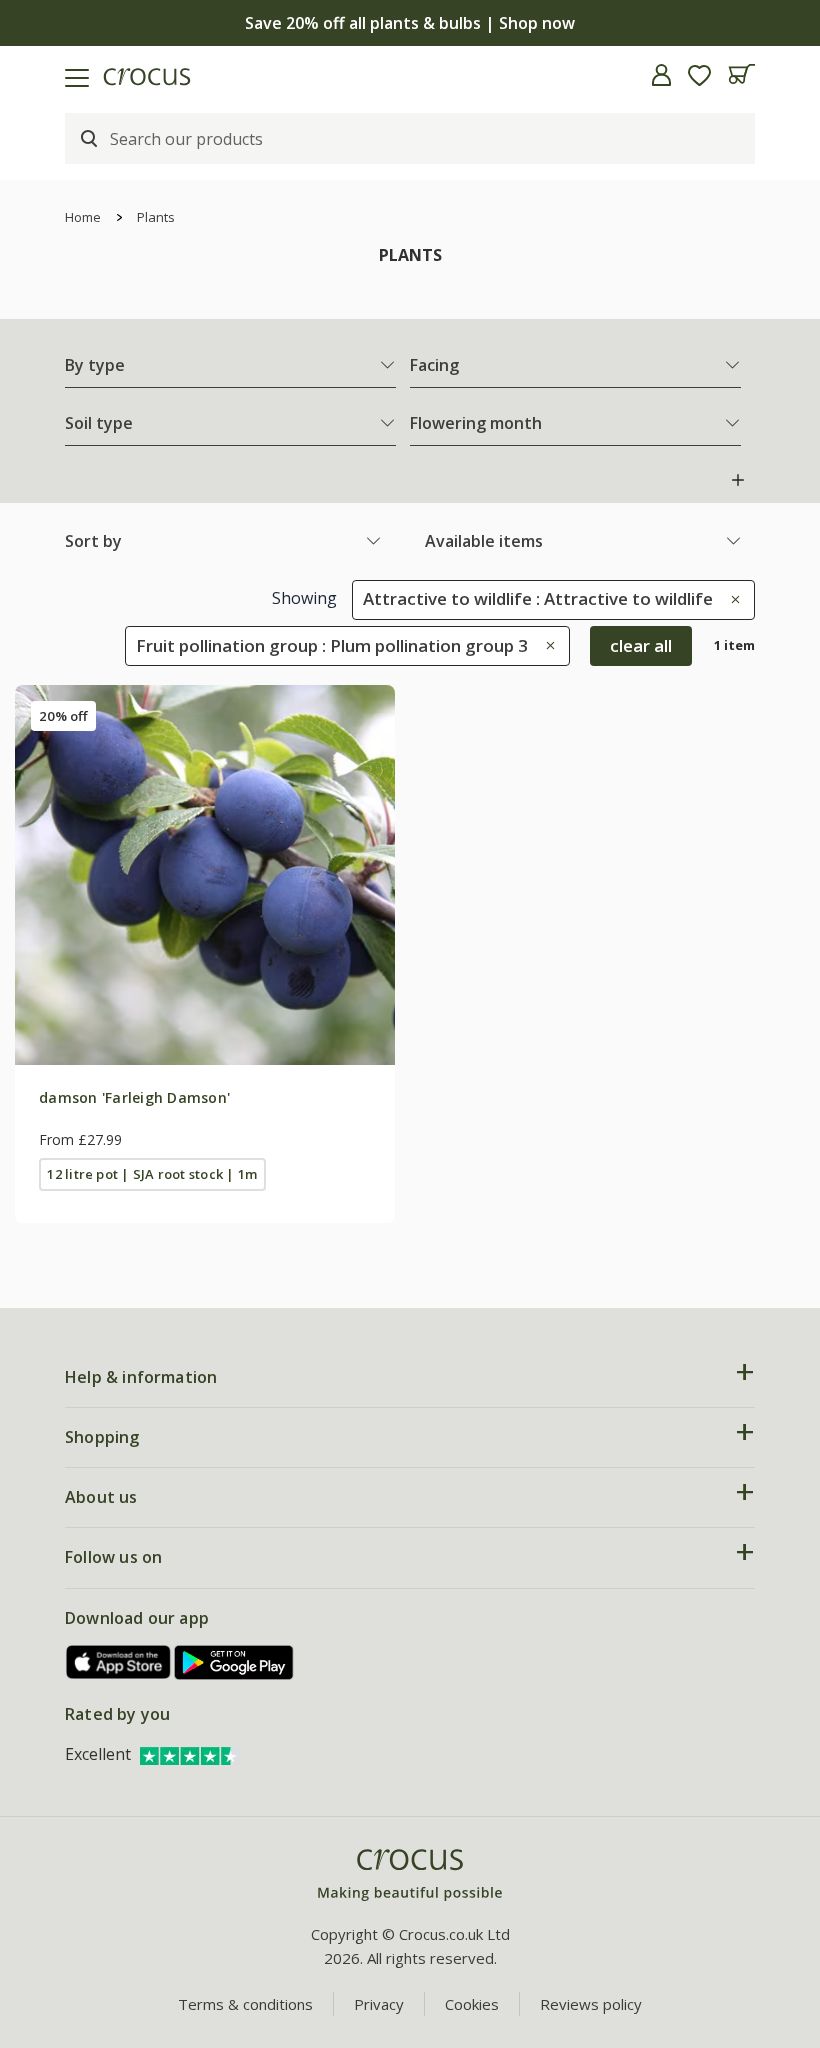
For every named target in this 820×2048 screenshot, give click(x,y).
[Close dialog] (774, 859)
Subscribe (605, 1218)
